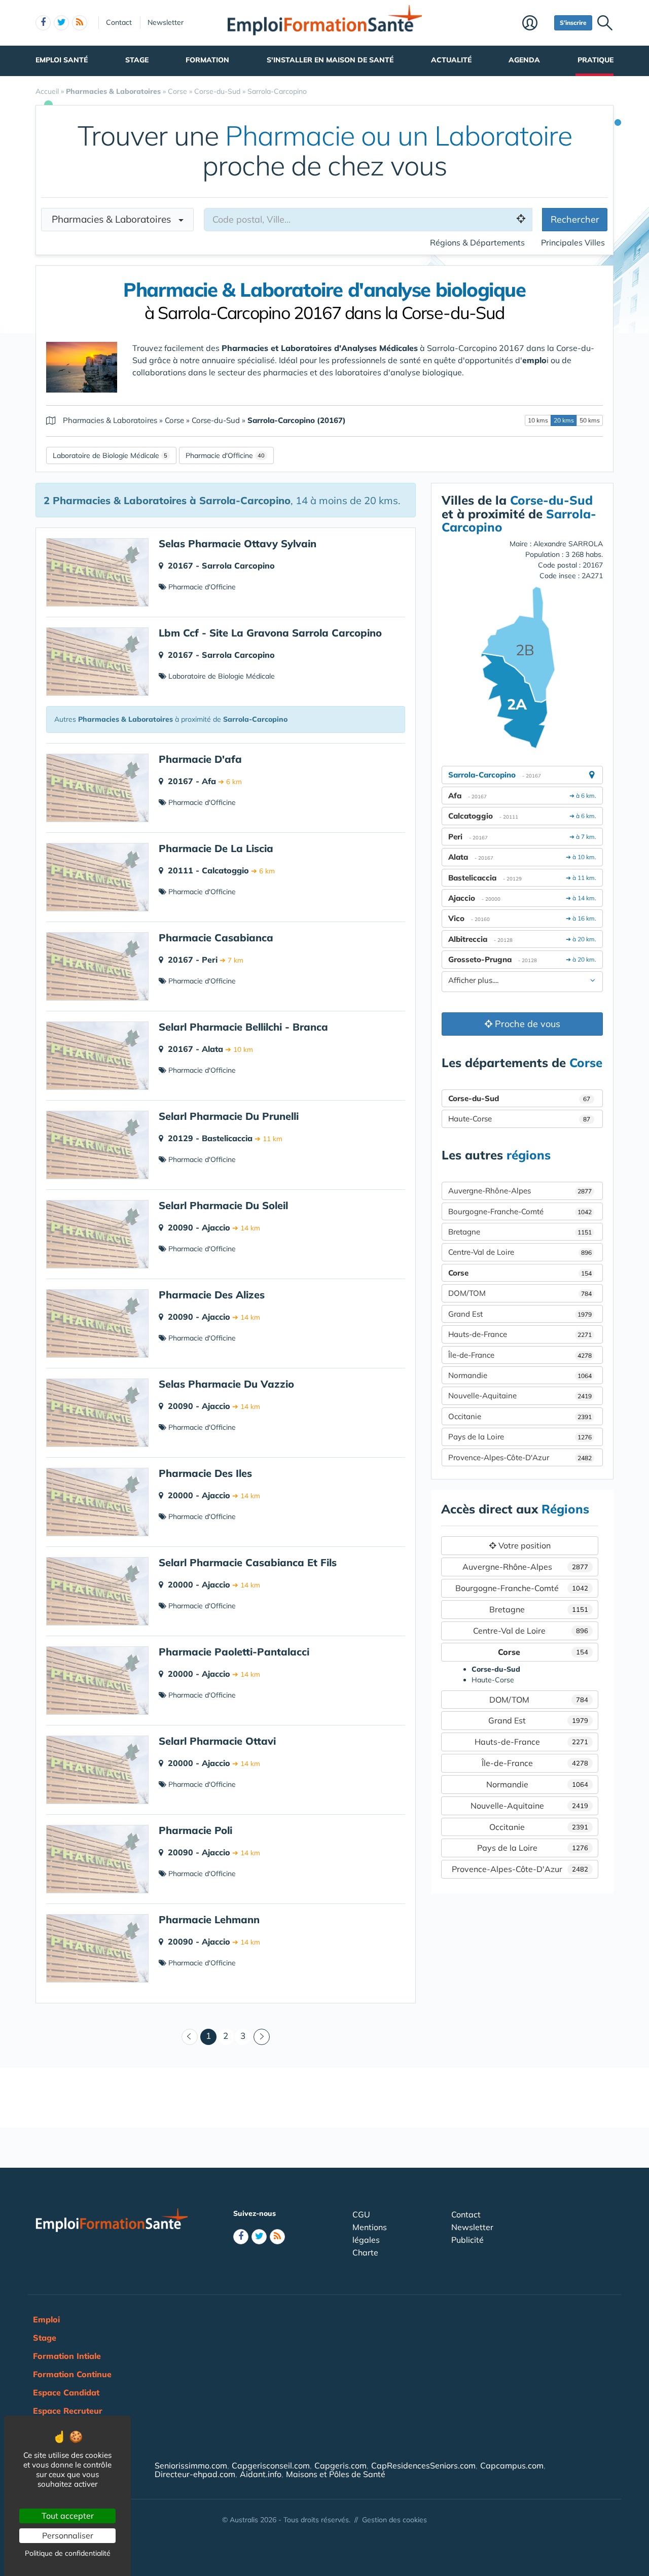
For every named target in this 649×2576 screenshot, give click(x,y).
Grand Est (520, 1314)
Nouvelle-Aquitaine (520, 1396)
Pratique (596, 60)
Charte (365, 2252)
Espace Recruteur (68, 2411)
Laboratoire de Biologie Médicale (106, 455)
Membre (536, 24)
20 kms (564, 420)
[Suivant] (262, 2037)
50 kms (590, 420)
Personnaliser (68, 2535)
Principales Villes (573, 242)
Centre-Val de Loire (520, 1252)
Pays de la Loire (520, 1437)
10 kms (538, 420)
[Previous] (190, 2037)
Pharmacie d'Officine (219, 455)
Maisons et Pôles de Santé (336, 2474)
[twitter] (61, 23)
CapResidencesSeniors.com (423, 2465)
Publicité (467, 2240)
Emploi (46, 2319)
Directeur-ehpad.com (195, 2474)
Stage (137, 60)
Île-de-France (520, 1355)
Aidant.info (261, 2474)
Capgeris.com (340, 2465)
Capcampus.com (512, 2465)
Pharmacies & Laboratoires (115, 219)
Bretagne (520, 1232)
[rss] (80, 23)
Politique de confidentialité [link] (68, 2553)
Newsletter (166, 22)
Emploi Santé (62, 60)
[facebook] (43, 23)
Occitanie (520, 1416)
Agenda (524, 60)
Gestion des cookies (394, 2520)
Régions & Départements (477, 242)
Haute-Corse (519, 1119)
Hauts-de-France (520, 1334)
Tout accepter (68, 2516)
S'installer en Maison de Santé (330, 60)
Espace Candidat (66, 2392)
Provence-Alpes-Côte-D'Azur (520, 1457)
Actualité (451, 60)
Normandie (520, 1375)
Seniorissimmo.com (191, 2465)
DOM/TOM (520, 1293)
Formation (207, 60)
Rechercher (575, 219)
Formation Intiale (67, 2356)
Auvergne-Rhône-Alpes (520, 1191)
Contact (119, 22)
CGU (361, 2214)
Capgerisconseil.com (271, 2465)
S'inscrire (573, 23)
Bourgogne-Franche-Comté (520, 1211)
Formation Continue (72, 2374)
